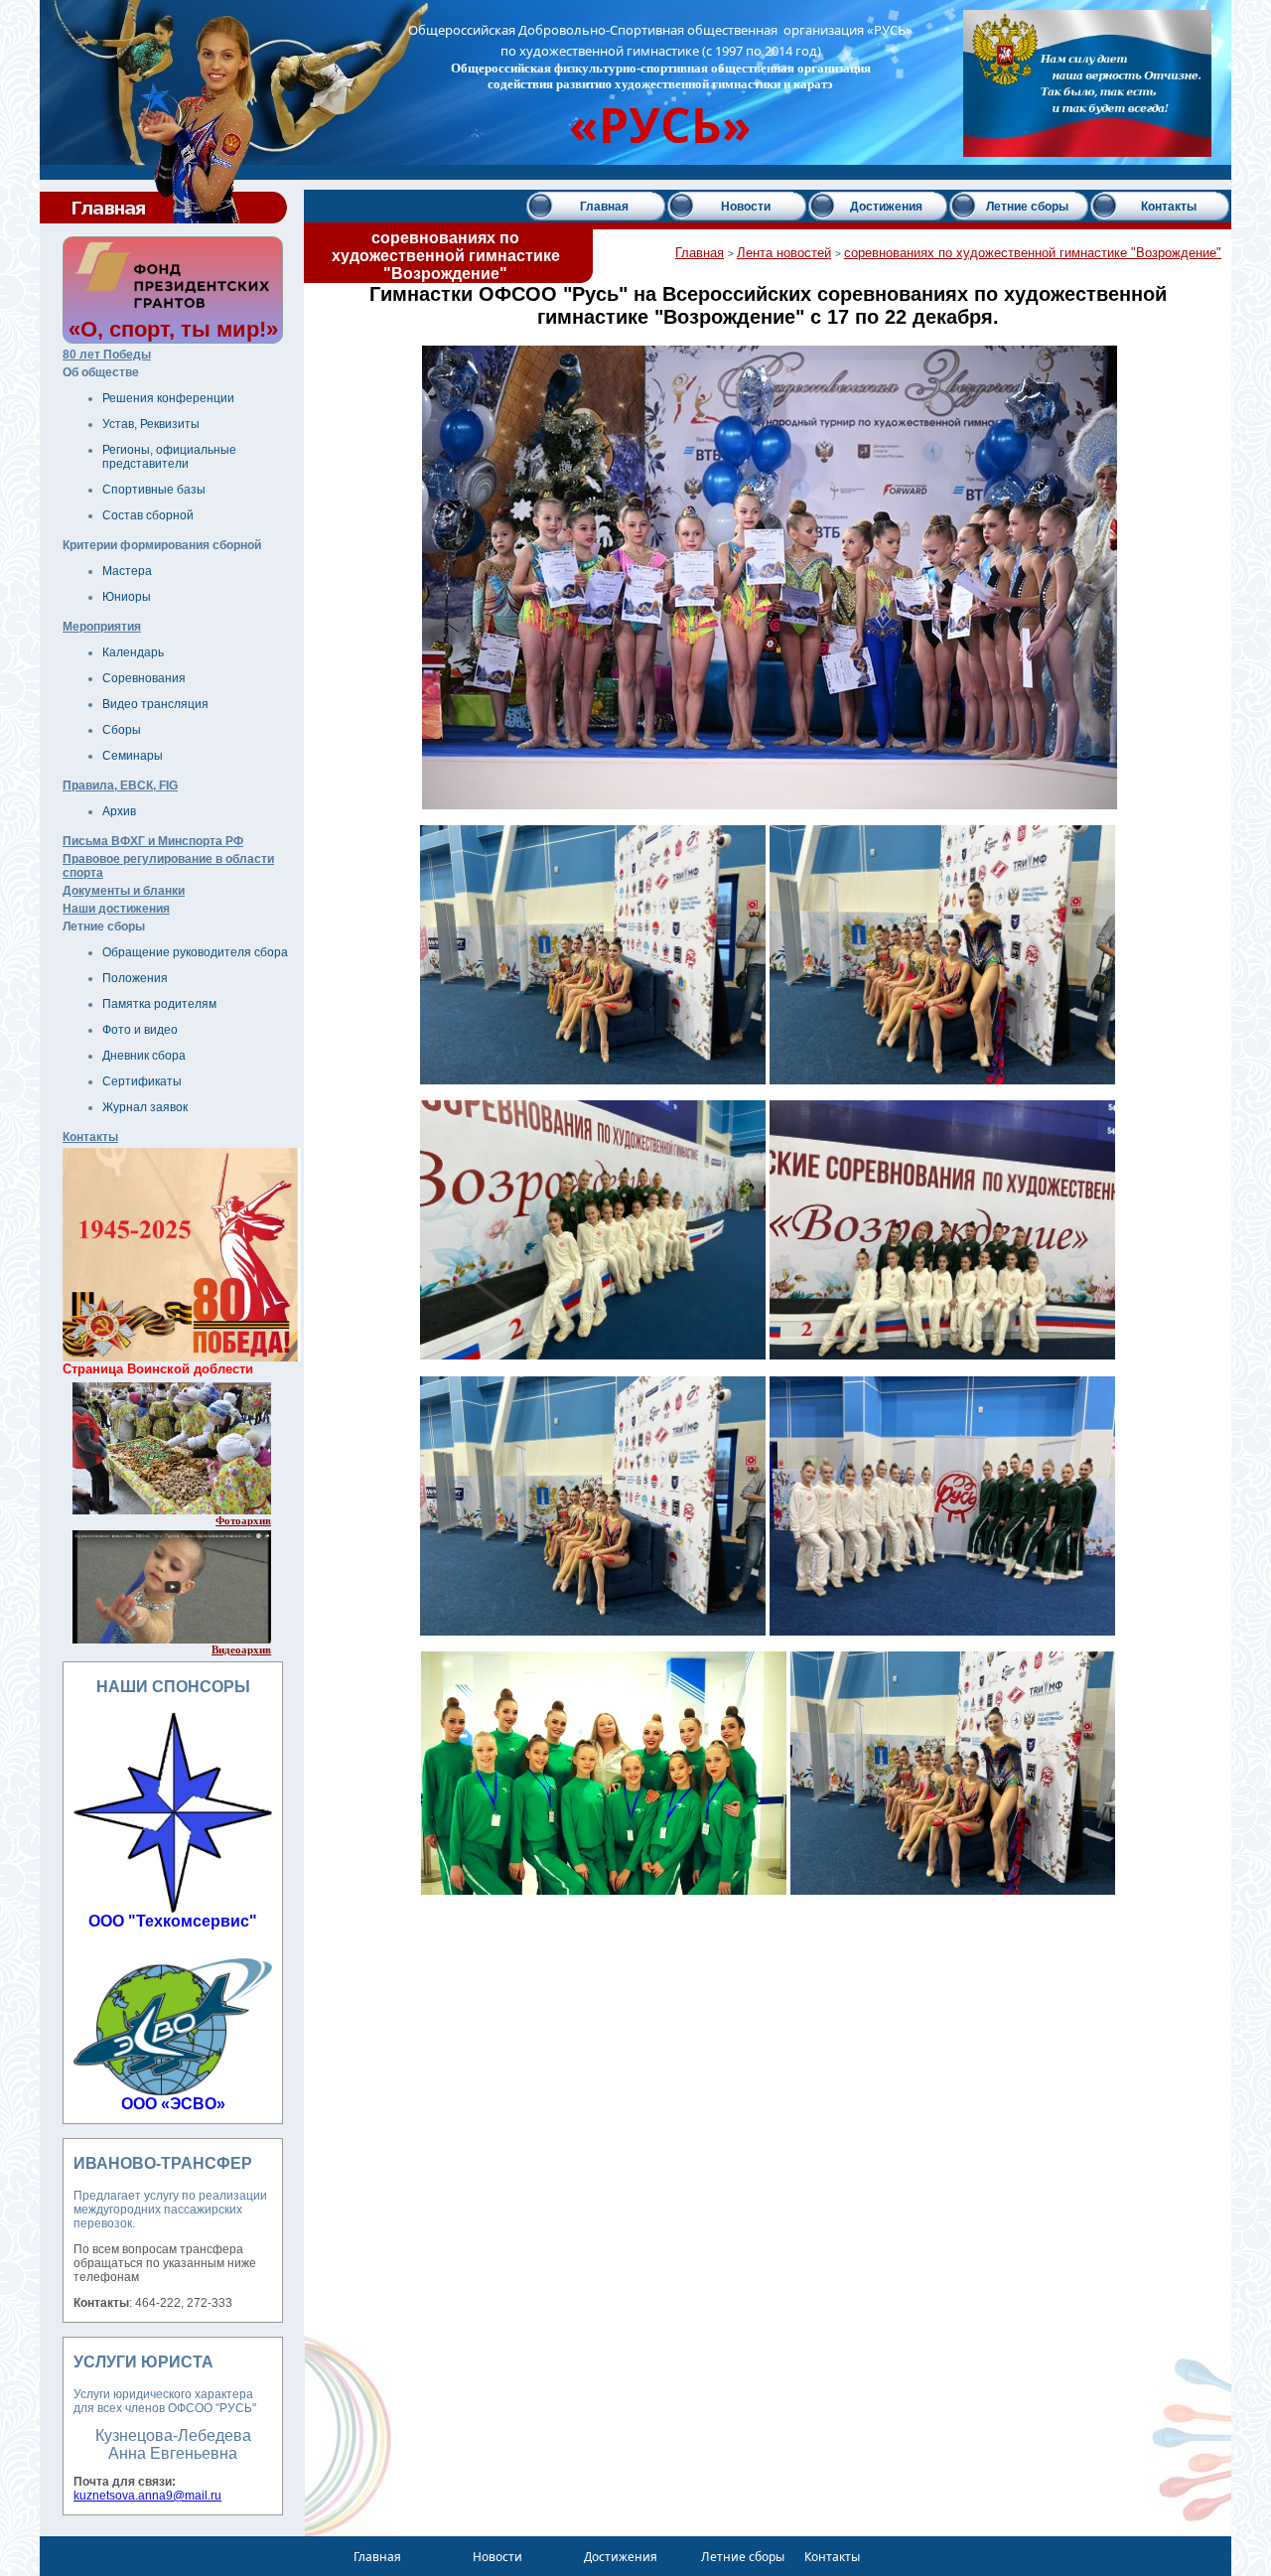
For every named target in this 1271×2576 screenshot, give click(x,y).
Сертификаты (142, 1081)
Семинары (133, 756)
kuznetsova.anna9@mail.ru (147, 2496)
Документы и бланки (124, 891)
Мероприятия (102, 627)
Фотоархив (243, 1520)
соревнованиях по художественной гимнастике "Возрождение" (1033, 253)
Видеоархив (241, 1649)
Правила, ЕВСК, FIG (120, 786)
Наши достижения (116, 909)
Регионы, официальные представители (169, 457)
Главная (604, 207)
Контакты (90, 1137)
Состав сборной (148, 515)
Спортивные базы (154, 490)
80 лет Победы (107, 355)
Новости (746, 207)
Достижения (886, 207)
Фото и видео (140, 1030)
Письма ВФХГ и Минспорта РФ (153, 841)
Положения (135, 978)
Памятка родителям (159, 1004)
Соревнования (144, 678)
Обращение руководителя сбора (195, 952)
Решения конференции (168, 398)
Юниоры (127, 597)
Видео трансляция (155, 704)
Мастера (127, 571)
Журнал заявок (145, 1107)
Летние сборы (1027, 207)
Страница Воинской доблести (158, 1369)
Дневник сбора (144, 1056)
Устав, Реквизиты (151, 424)
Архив (119, 811)
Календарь (133, 652)
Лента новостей (784, 253)
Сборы (122, 730)
